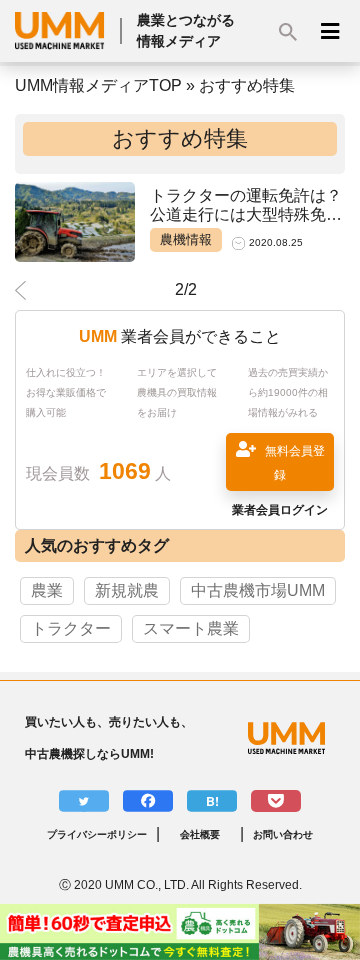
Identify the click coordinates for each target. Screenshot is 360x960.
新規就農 (127, 590)
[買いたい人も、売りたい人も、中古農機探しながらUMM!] (296, 738)
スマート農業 (191, 628)
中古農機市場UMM (258, 590)
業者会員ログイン (280, 510)
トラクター (71, 628)
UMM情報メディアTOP (98, 85)
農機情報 (186, 239)
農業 (47, 590)
